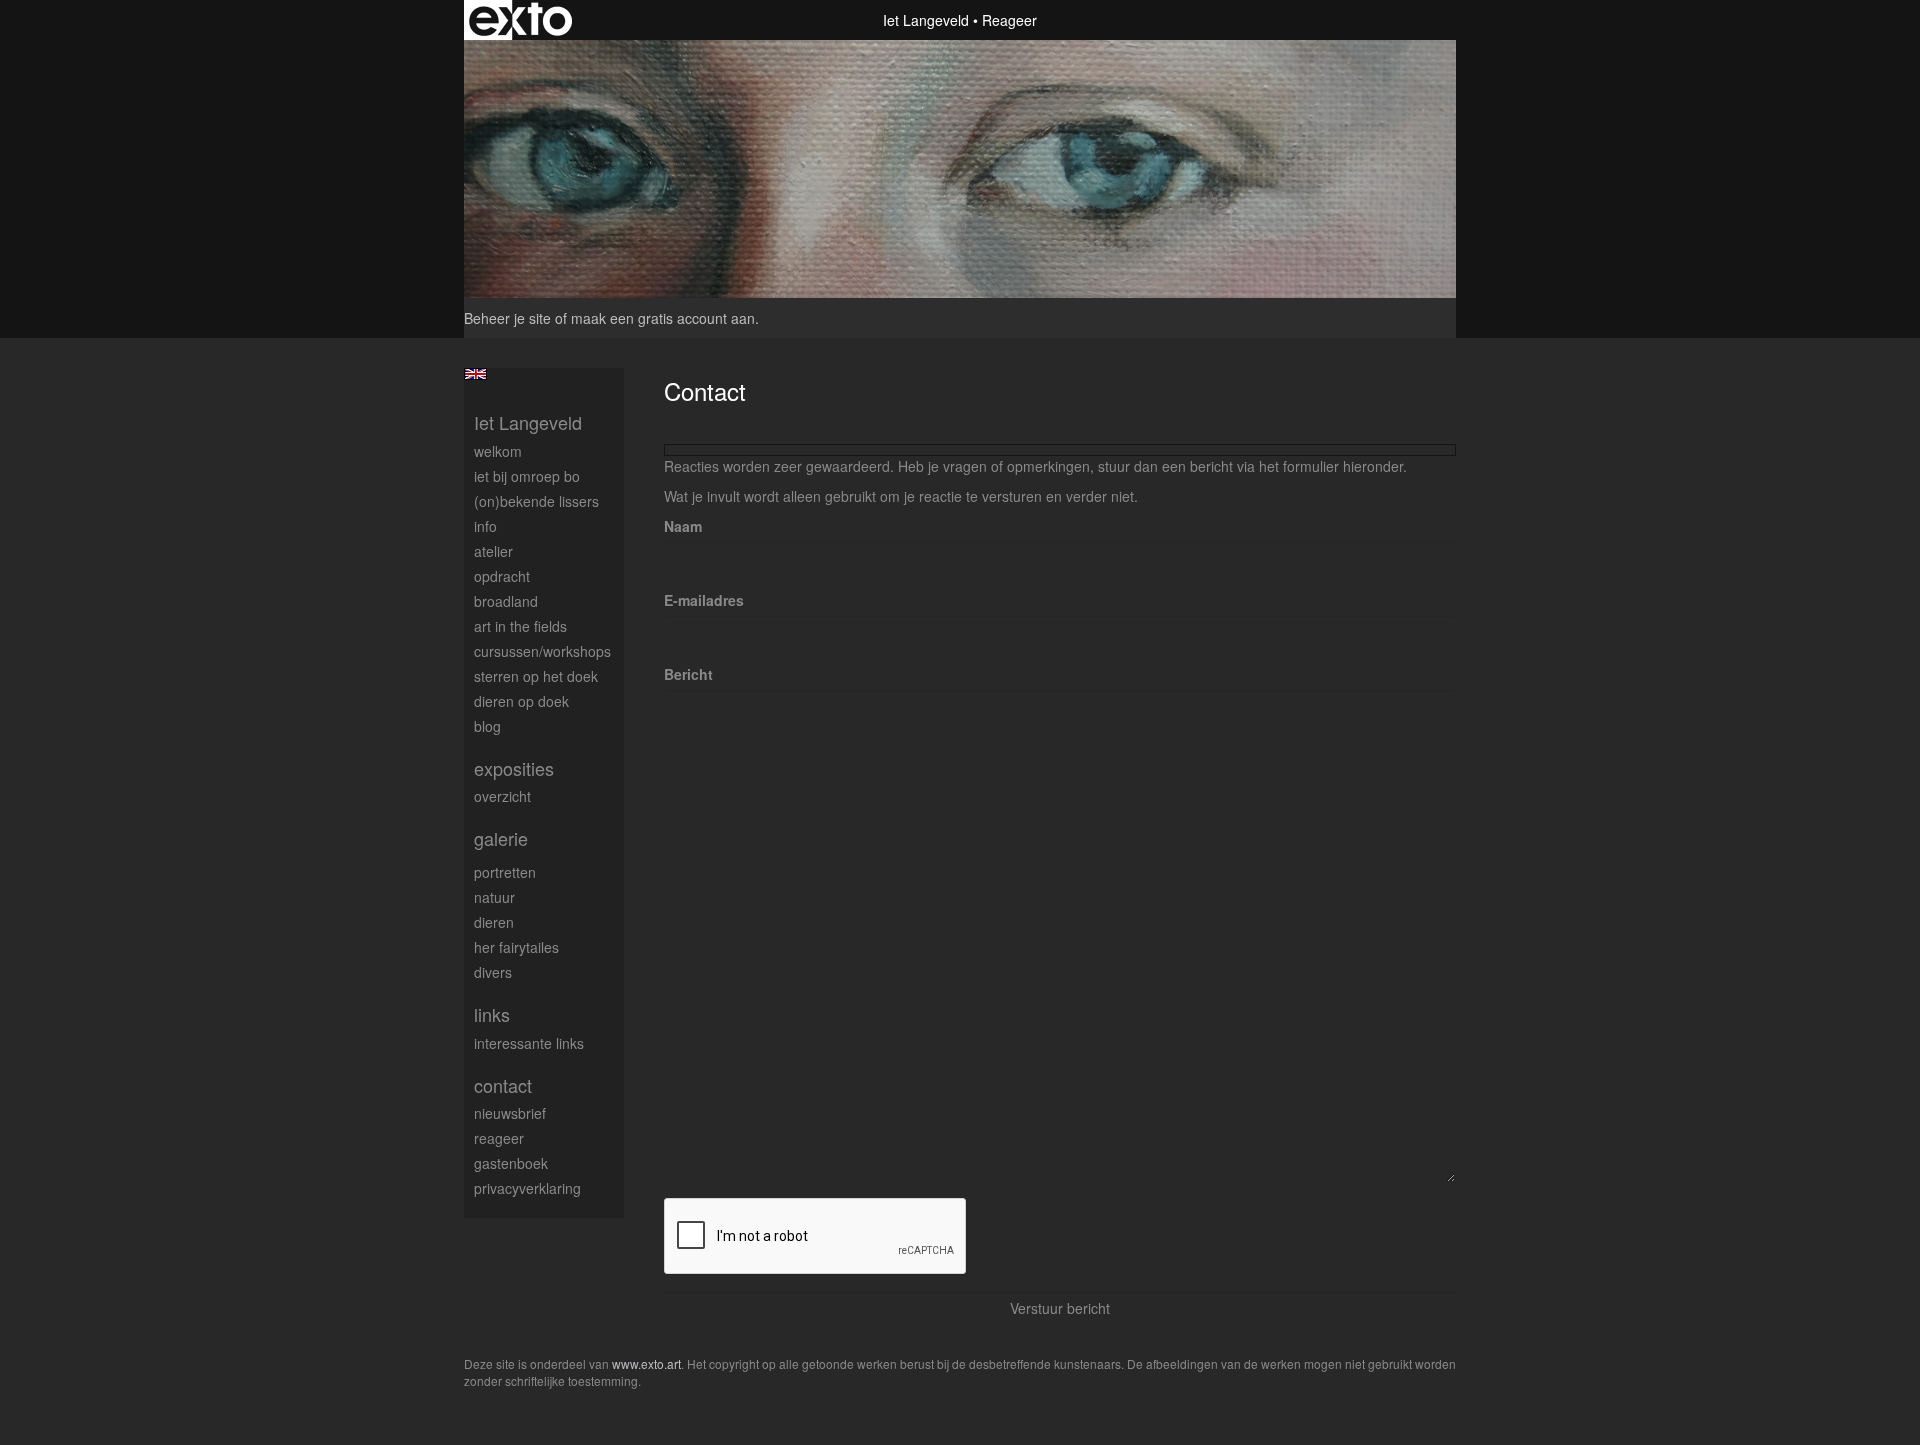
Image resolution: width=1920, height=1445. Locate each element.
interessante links (529, 1043)
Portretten (505, 872)
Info (485, 526)
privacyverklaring (527, 1188)
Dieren (494, 922)
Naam (683, 526)
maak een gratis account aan (663, 318)
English (475, 374)
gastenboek (511, 1163)
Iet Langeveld (926, 20)
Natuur (494, 897)
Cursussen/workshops (542, 651)
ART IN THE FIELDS (520, 626)
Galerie (501, 838)
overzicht (502, 796)
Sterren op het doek (536, 676)
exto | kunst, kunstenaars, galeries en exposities (520, 20)
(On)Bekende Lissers (536, 501)
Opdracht (502, 576)
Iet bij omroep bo (527, 476)
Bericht (688, 674)
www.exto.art (646, 1363)
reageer (499, 1138)
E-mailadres (704, 600)
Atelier (493, 551)
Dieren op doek (521, 701)
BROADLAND (506, 601)
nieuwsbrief (510, 1113)
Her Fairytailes (516, 947)
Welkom (498, 451)
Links (492, 1014)
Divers (493, 972)
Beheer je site (507, 318)
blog (487, 726)
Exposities (514, 768)
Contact (503, 1085)
